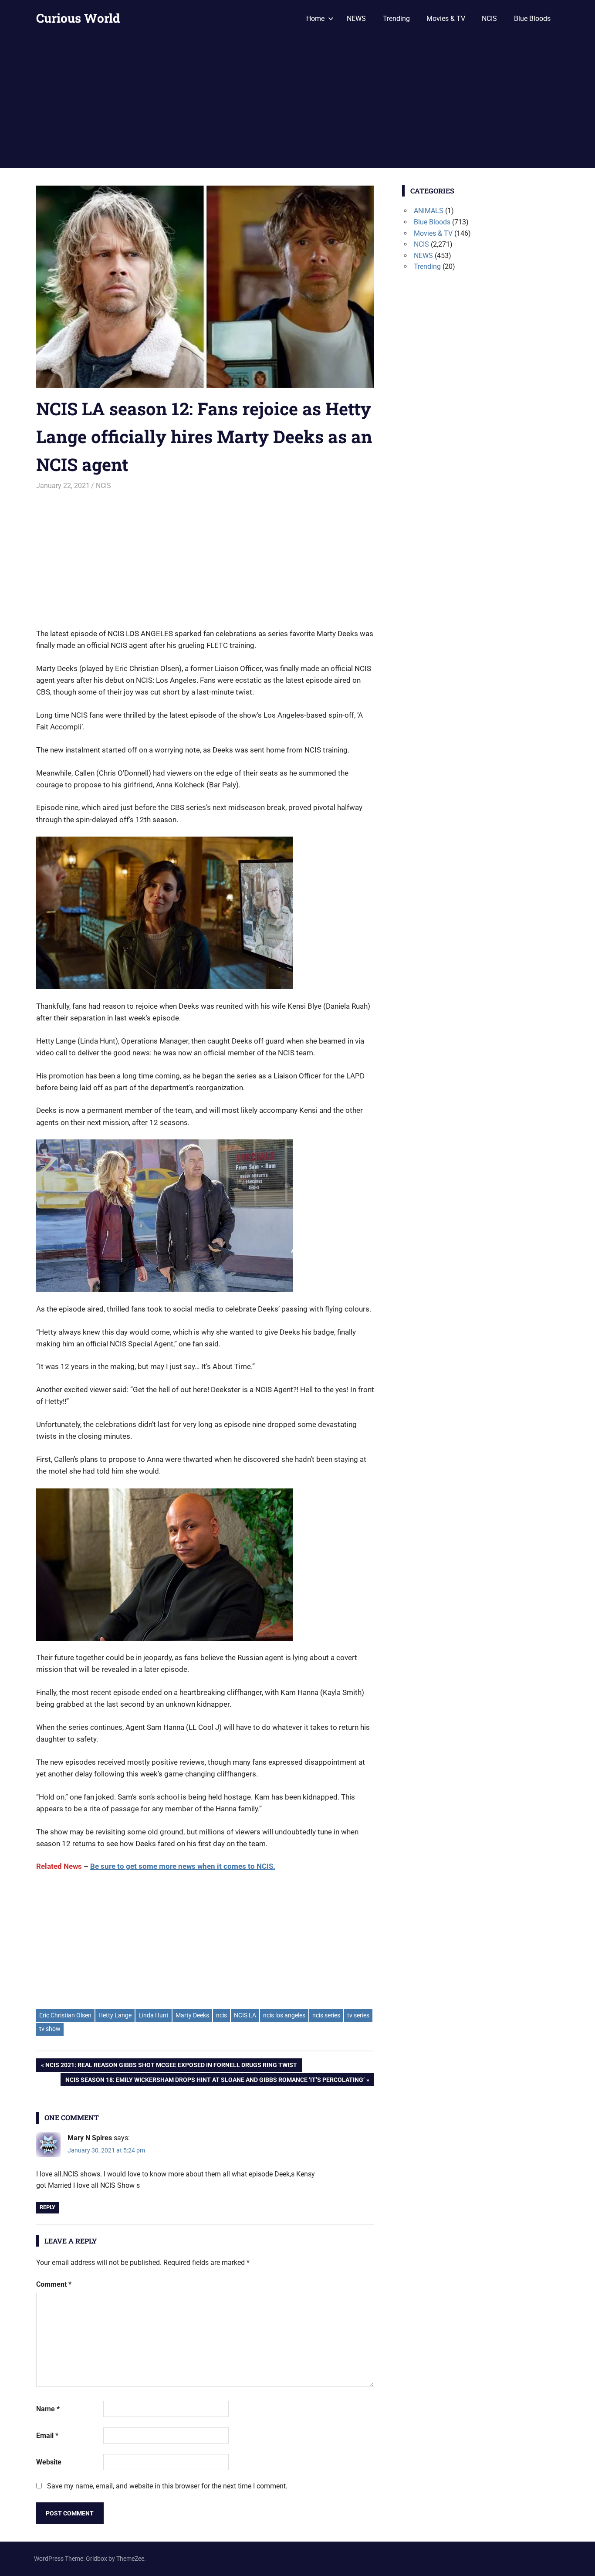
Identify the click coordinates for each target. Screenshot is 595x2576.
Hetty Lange (115, 2015)
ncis (221, 2015)
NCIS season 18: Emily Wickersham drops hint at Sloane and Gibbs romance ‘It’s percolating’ (215, 2081)
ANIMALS (429, 211)
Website (49, 2462)
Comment (54, 2284)
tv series (358, 2015)
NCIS (489, 19)
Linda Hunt (154, 2015)
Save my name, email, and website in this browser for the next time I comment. (167, 2486)
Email (47, 2435)
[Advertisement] (297, 102)
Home (315, 19)
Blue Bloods (532, 19)
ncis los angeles (284, 2015)
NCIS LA (245, 2015)
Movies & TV (446, 19)
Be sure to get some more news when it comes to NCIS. (183, 1866)
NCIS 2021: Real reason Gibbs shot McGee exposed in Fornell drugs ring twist (171, 2066)
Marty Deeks (192, 2015)
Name (48, 2409)
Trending (396, 19)
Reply (47, 2207)
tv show (50, 2029)
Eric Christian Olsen (65, 2015)
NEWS (356, 19)
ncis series (326, 2015)
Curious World (78, 18)
